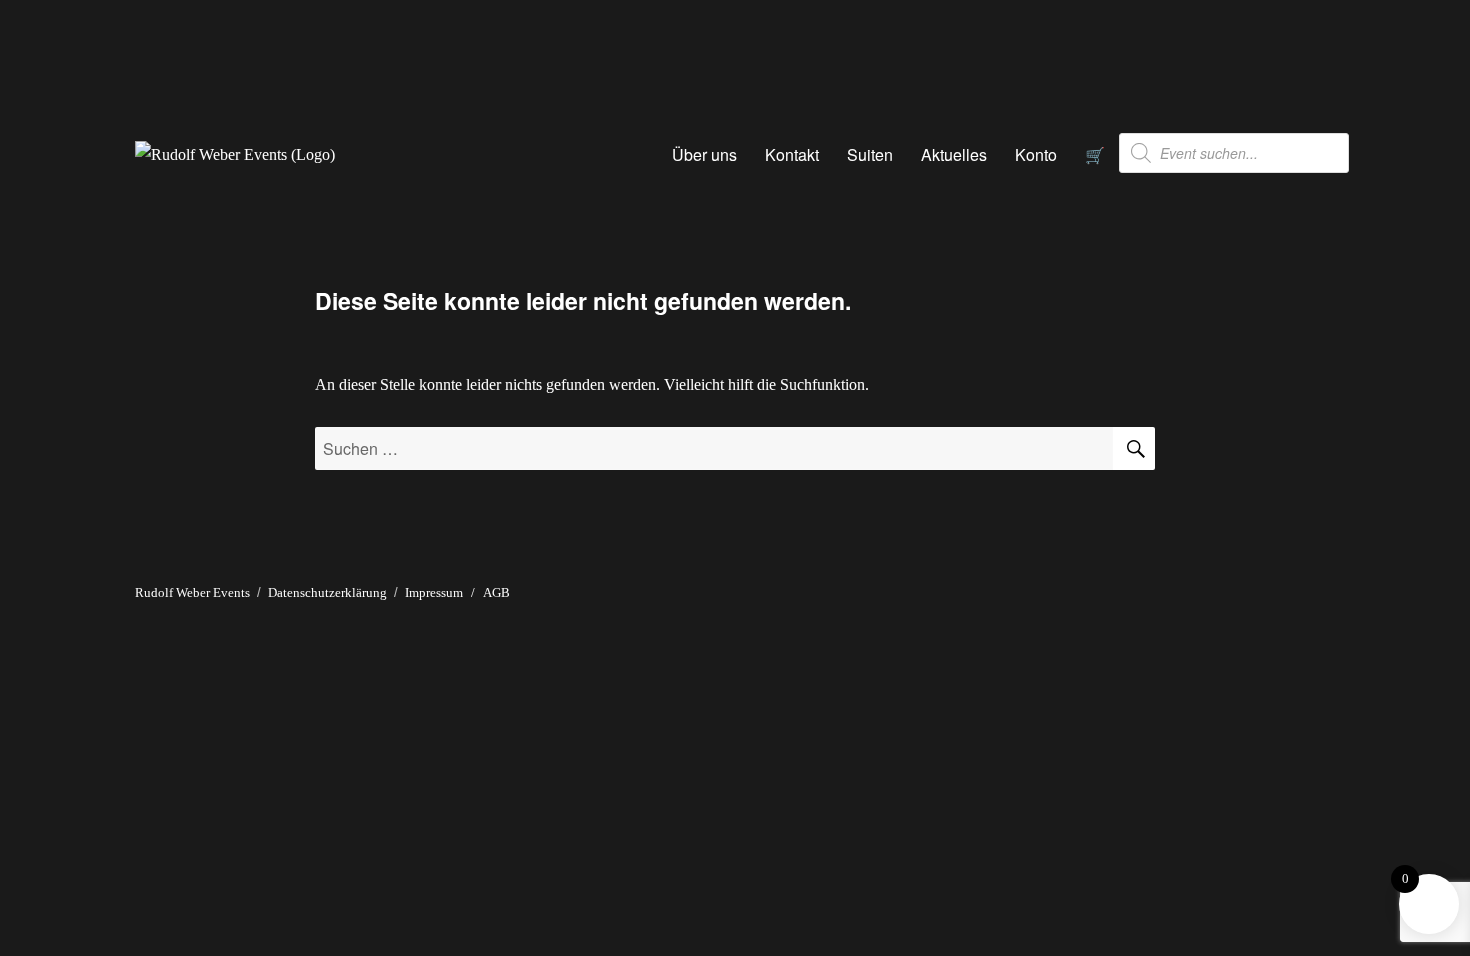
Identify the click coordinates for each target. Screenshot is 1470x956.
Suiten (870, 154)
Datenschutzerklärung (327, 592)
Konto (1036, 154)
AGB (496, 592)
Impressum (434, 592)
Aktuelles (954, 154)
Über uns (704, 154)
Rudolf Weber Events (192, 592)
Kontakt (792, 154)
